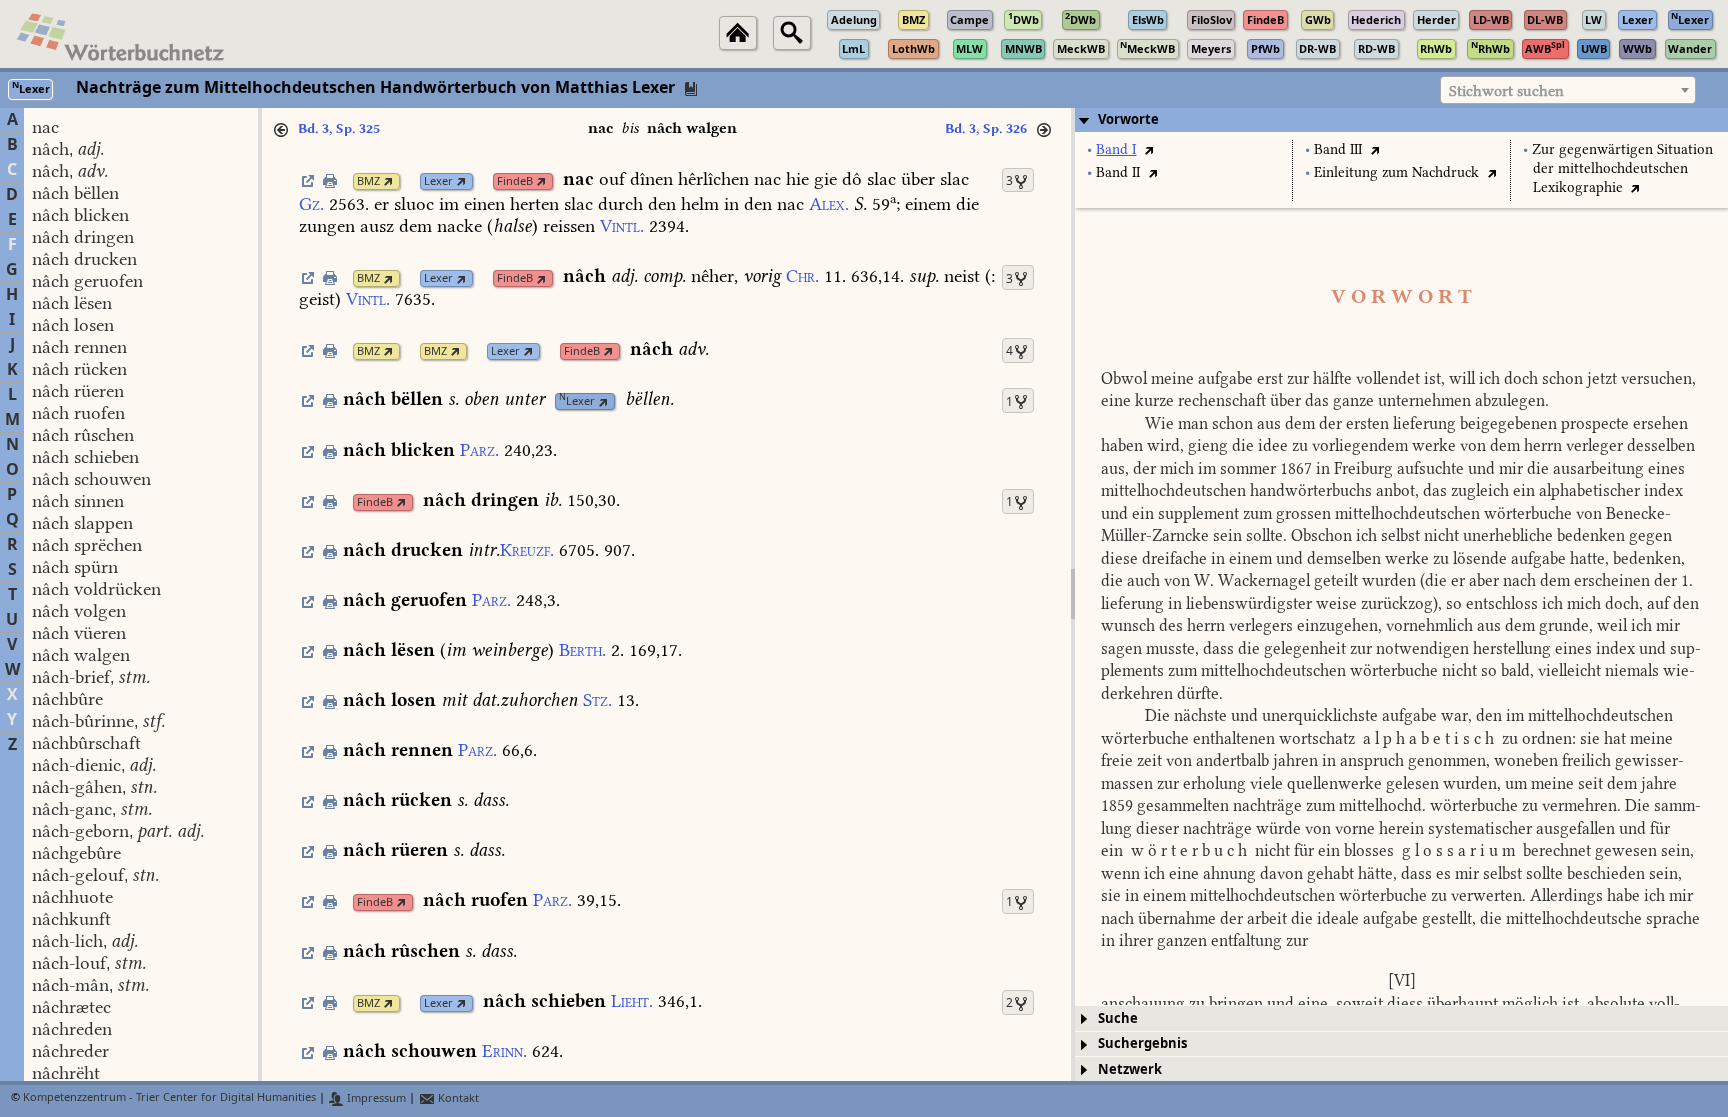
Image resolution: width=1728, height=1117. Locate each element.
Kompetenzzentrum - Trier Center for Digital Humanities (169, 1098)
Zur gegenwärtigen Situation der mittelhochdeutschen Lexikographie (1622, 168)
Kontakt (457, 1098)
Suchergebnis (1142, 1043)
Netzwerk (1130, 1069)
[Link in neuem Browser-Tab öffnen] (388, 181)
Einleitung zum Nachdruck (1396, 172)
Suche (1118, 1018)
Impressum (375, 1098)
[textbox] (1568, 91)
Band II (1118, 172)
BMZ (368, 181)
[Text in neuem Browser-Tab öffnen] (1148, 149)
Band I (1116, 149)
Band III (1338, 149)
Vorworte (1128, 119)
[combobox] (1568, 90)
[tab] (1401, 120)
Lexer (438, 181)
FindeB (515, 181)
